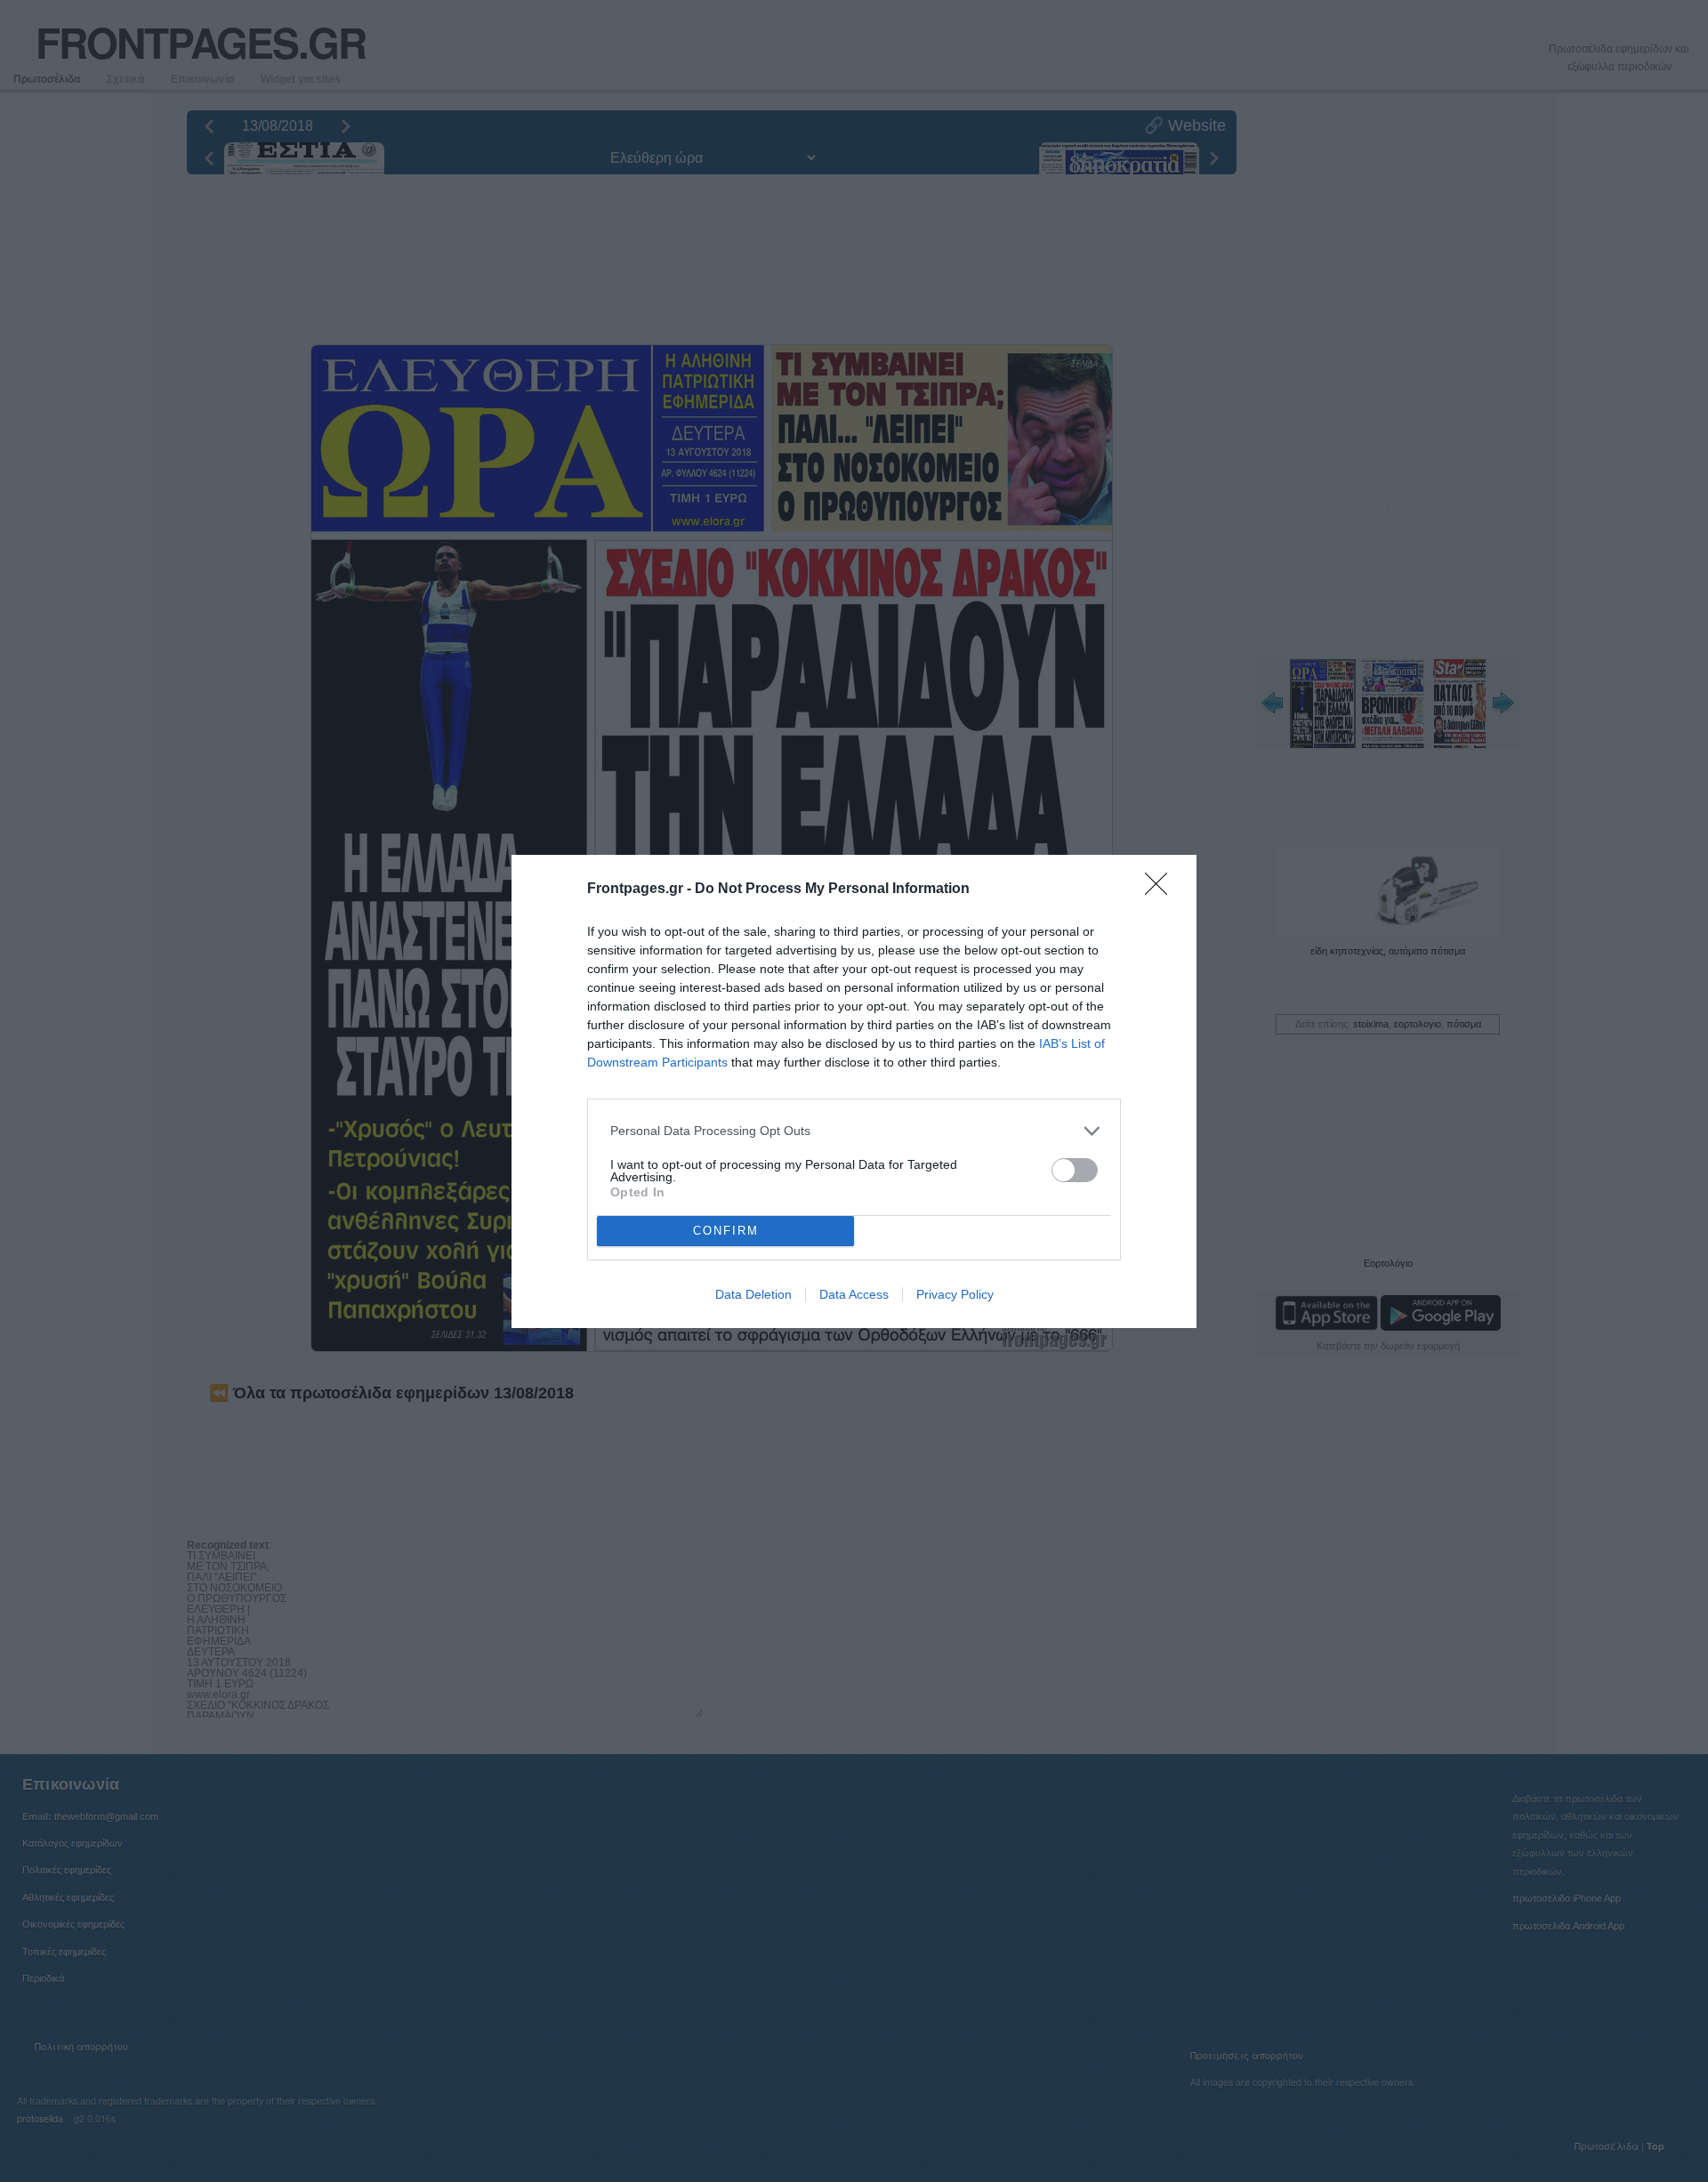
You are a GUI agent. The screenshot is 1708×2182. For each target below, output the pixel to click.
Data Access (854, 1294)
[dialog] (854, 1091)
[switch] (1075, 1170)
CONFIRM (726, 1231)
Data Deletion (753, 1294)
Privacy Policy (955, 1294)
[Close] (1162, 890)
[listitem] (854, 1131)
